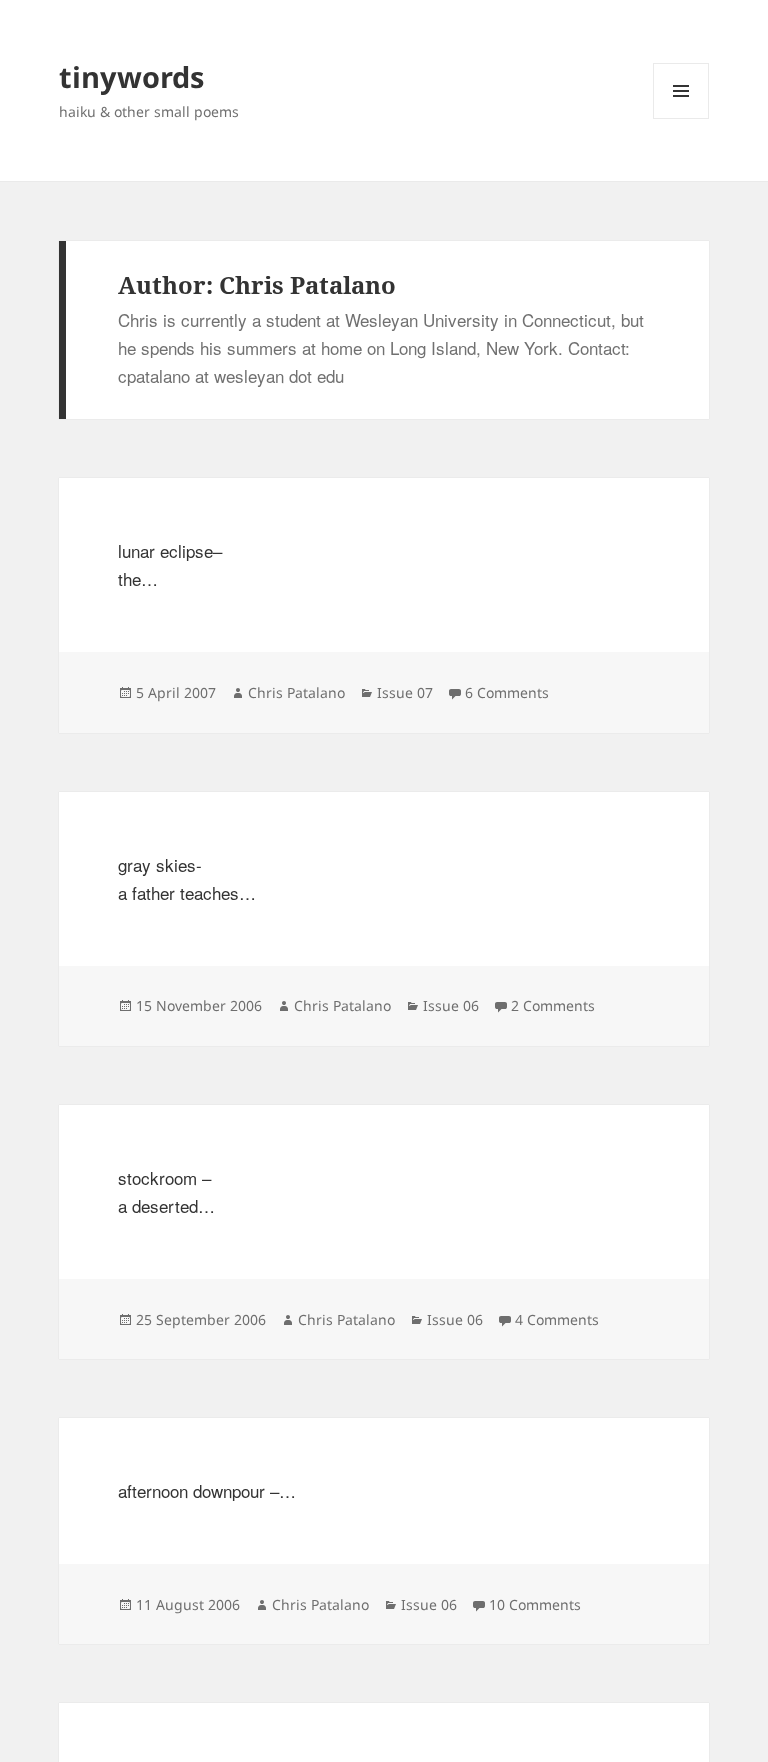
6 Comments (507, 692)
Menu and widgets (681, 118)
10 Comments (535, 1604)
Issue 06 (451, 1005)
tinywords (131, 76)
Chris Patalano (296, 692)
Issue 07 (405, 692)
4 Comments (557, 1319)
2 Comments (553, 1005)
